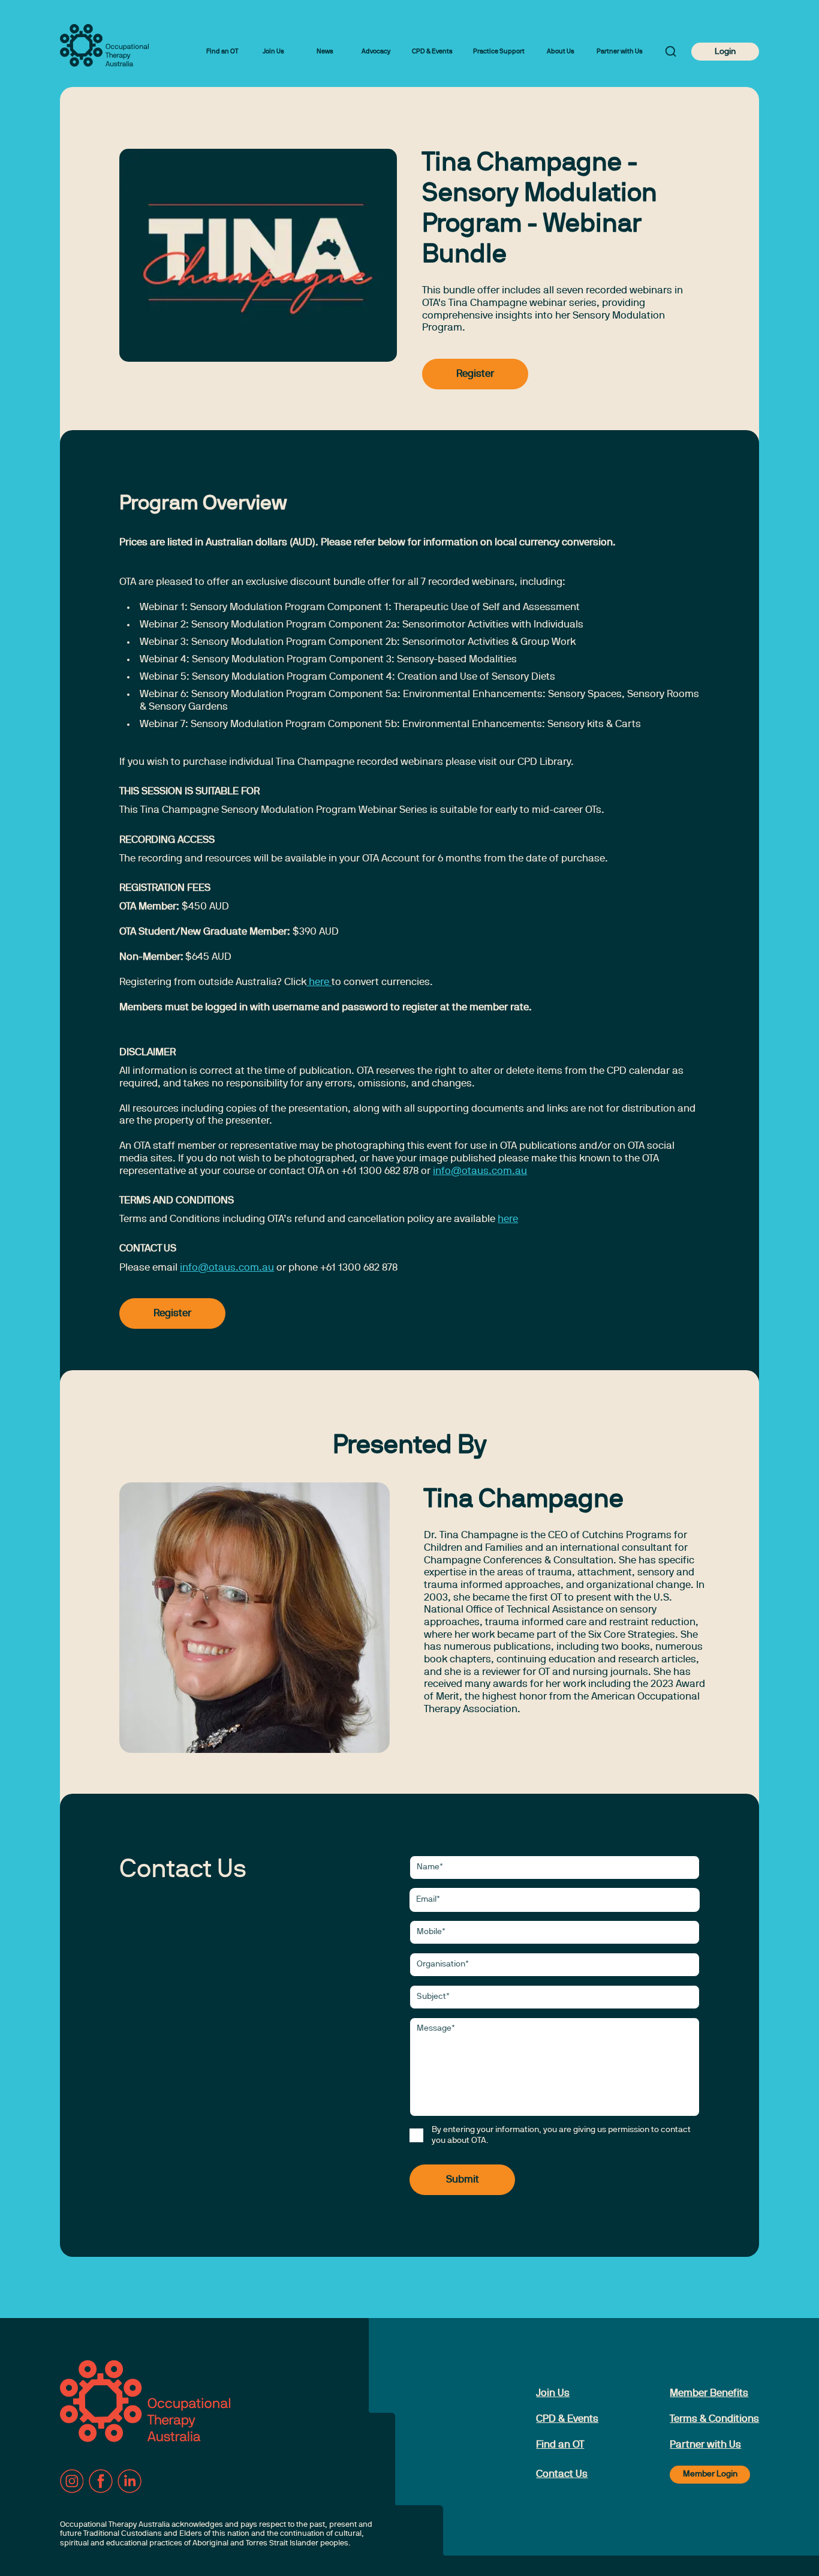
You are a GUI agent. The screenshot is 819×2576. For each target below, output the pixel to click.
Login (725, 52)
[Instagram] (72, 2481)
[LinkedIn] (130, 2481)
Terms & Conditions (714, 2419)
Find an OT (222, 52)
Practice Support (499, 52)
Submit (463, 2180)
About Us (561, 52)
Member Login (710, 2474)
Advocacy (376, 52)
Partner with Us (620, 52)
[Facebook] (101, 2481)
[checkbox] (416, 2135)
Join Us (273, 52)
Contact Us (562, 2474)
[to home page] (104, 45)
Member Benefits (709, 2393)
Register (475, 374)
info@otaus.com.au (480, 1171)
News (325, 52)
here (319, 982)
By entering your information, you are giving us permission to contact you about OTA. (561, 2135)
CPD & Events (432, 52)
